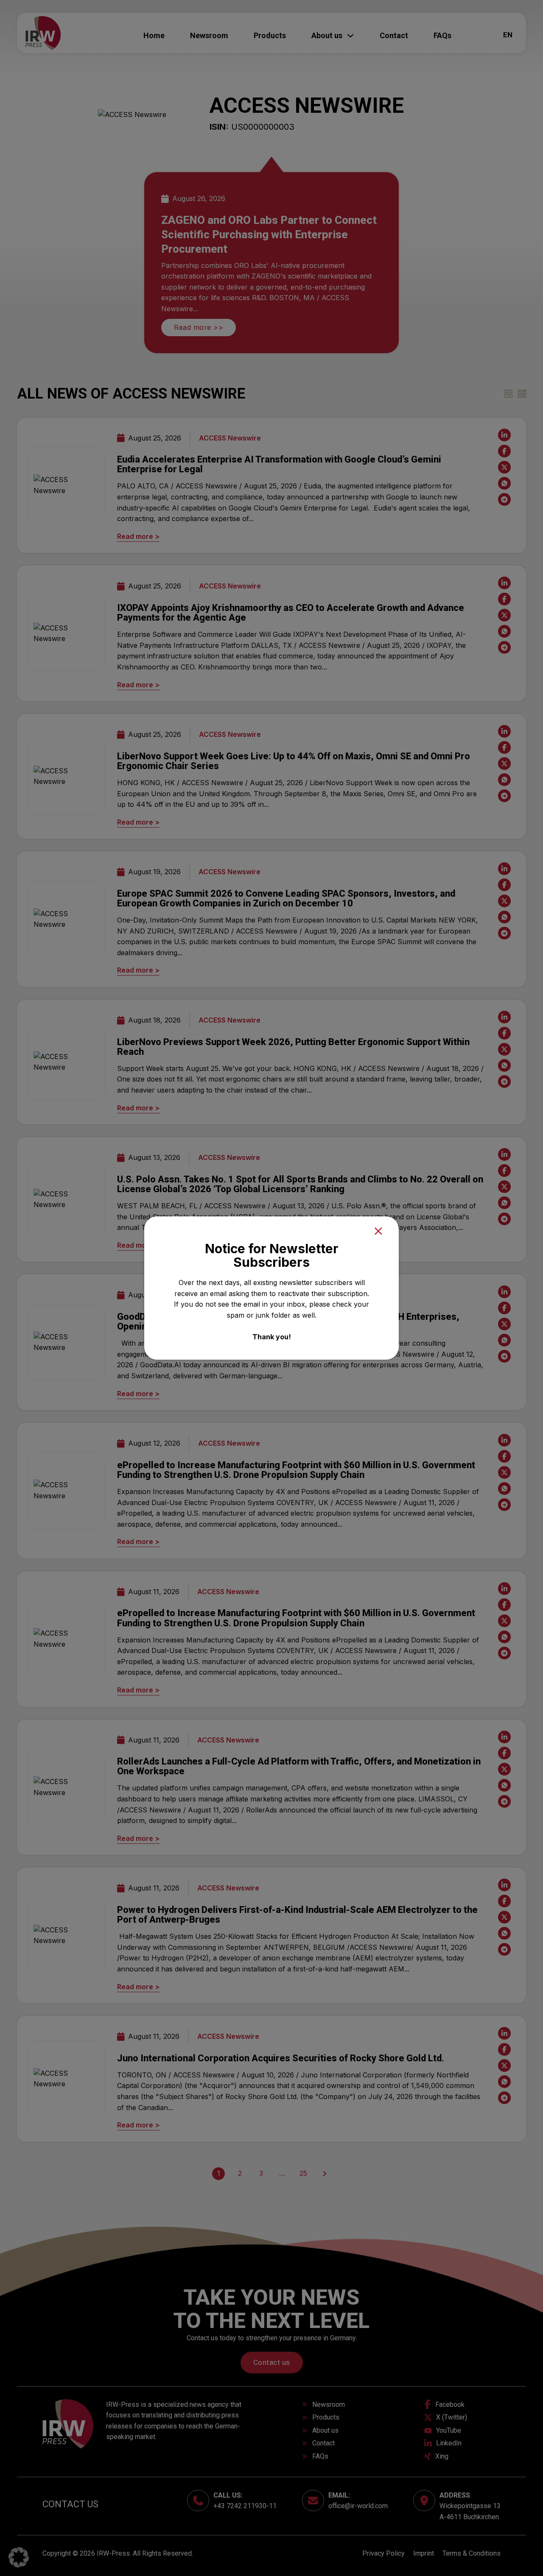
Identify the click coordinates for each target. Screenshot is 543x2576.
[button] (19, 2557)
